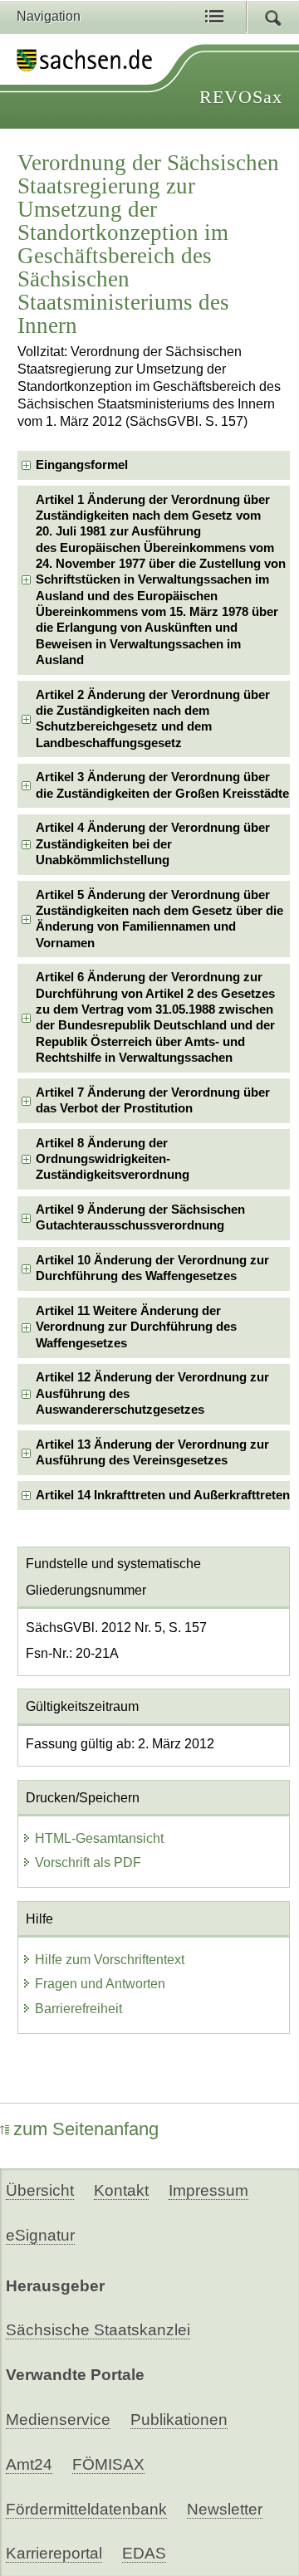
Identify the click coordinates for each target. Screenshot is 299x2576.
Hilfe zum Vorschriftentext (110, 1960)
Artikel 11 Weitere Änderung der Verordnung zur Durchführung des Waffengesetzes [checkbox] (136, 1327)
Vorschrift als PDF (88, 1862)
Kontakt (121, 2190)
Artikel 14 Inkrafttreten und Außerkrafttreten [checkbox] (163, 1495)
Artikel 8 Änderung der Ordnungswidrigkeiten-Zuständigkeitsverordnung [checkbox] (113, 1159)
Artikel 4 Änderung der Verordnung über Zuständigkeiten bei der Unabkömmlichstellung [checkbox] (153, 844)
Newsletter (225, 2509)
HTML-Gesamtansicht (99, 1838)
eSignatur (40, 2235)
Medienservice (58, 2420)
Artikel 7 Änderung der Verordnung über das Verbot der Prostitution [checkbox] (153, 1100)
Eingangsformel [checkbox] (82, 465)
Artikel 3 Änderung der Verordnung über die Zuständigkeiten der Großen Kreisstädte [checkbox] (162, 785)
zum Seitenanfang (86, 2129)
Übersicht (40, 2190)
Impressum (208, 2190)
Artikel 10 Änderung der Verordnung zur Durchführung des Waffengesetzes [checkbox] (152, 1268)
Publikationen (179, 2420)
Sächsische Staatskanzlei (98, 2330)
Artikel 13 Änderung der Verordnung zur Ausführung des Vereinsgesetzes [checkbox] (152, 1452)
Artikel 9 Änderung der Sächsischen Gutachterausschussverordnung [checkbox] (140, 1217)
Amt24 (29, 2464)
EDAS (144, 2553)
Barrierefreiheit (78, 2009)
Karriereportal (54, 2553)
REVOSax (241, 97)
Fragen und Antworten (100, 1984)
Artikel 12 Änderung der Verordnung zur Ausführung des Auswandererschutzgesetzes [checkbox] (152, 1393)
